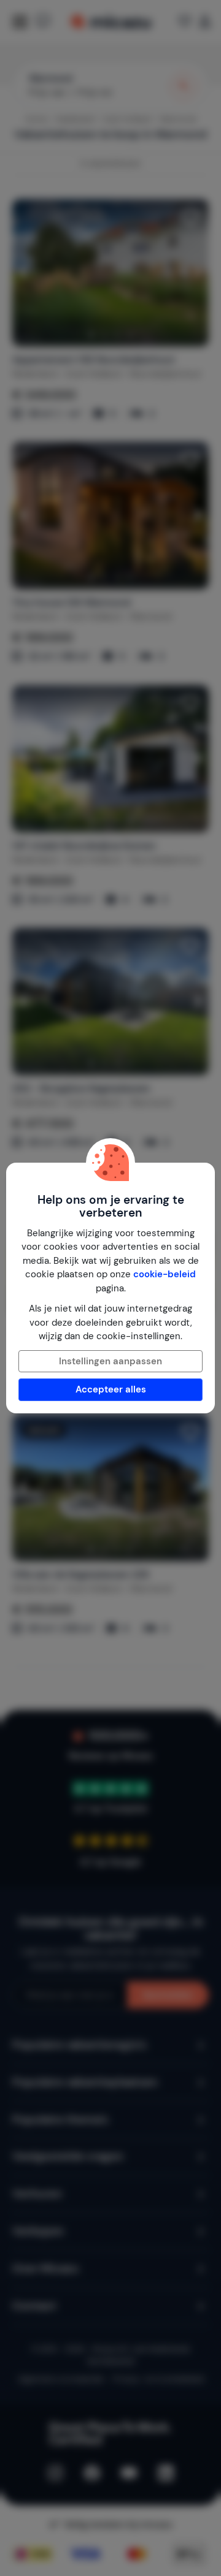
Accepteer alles (111, 1389)
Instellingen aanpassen (110, 1361)
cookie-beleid (165, 1274)
